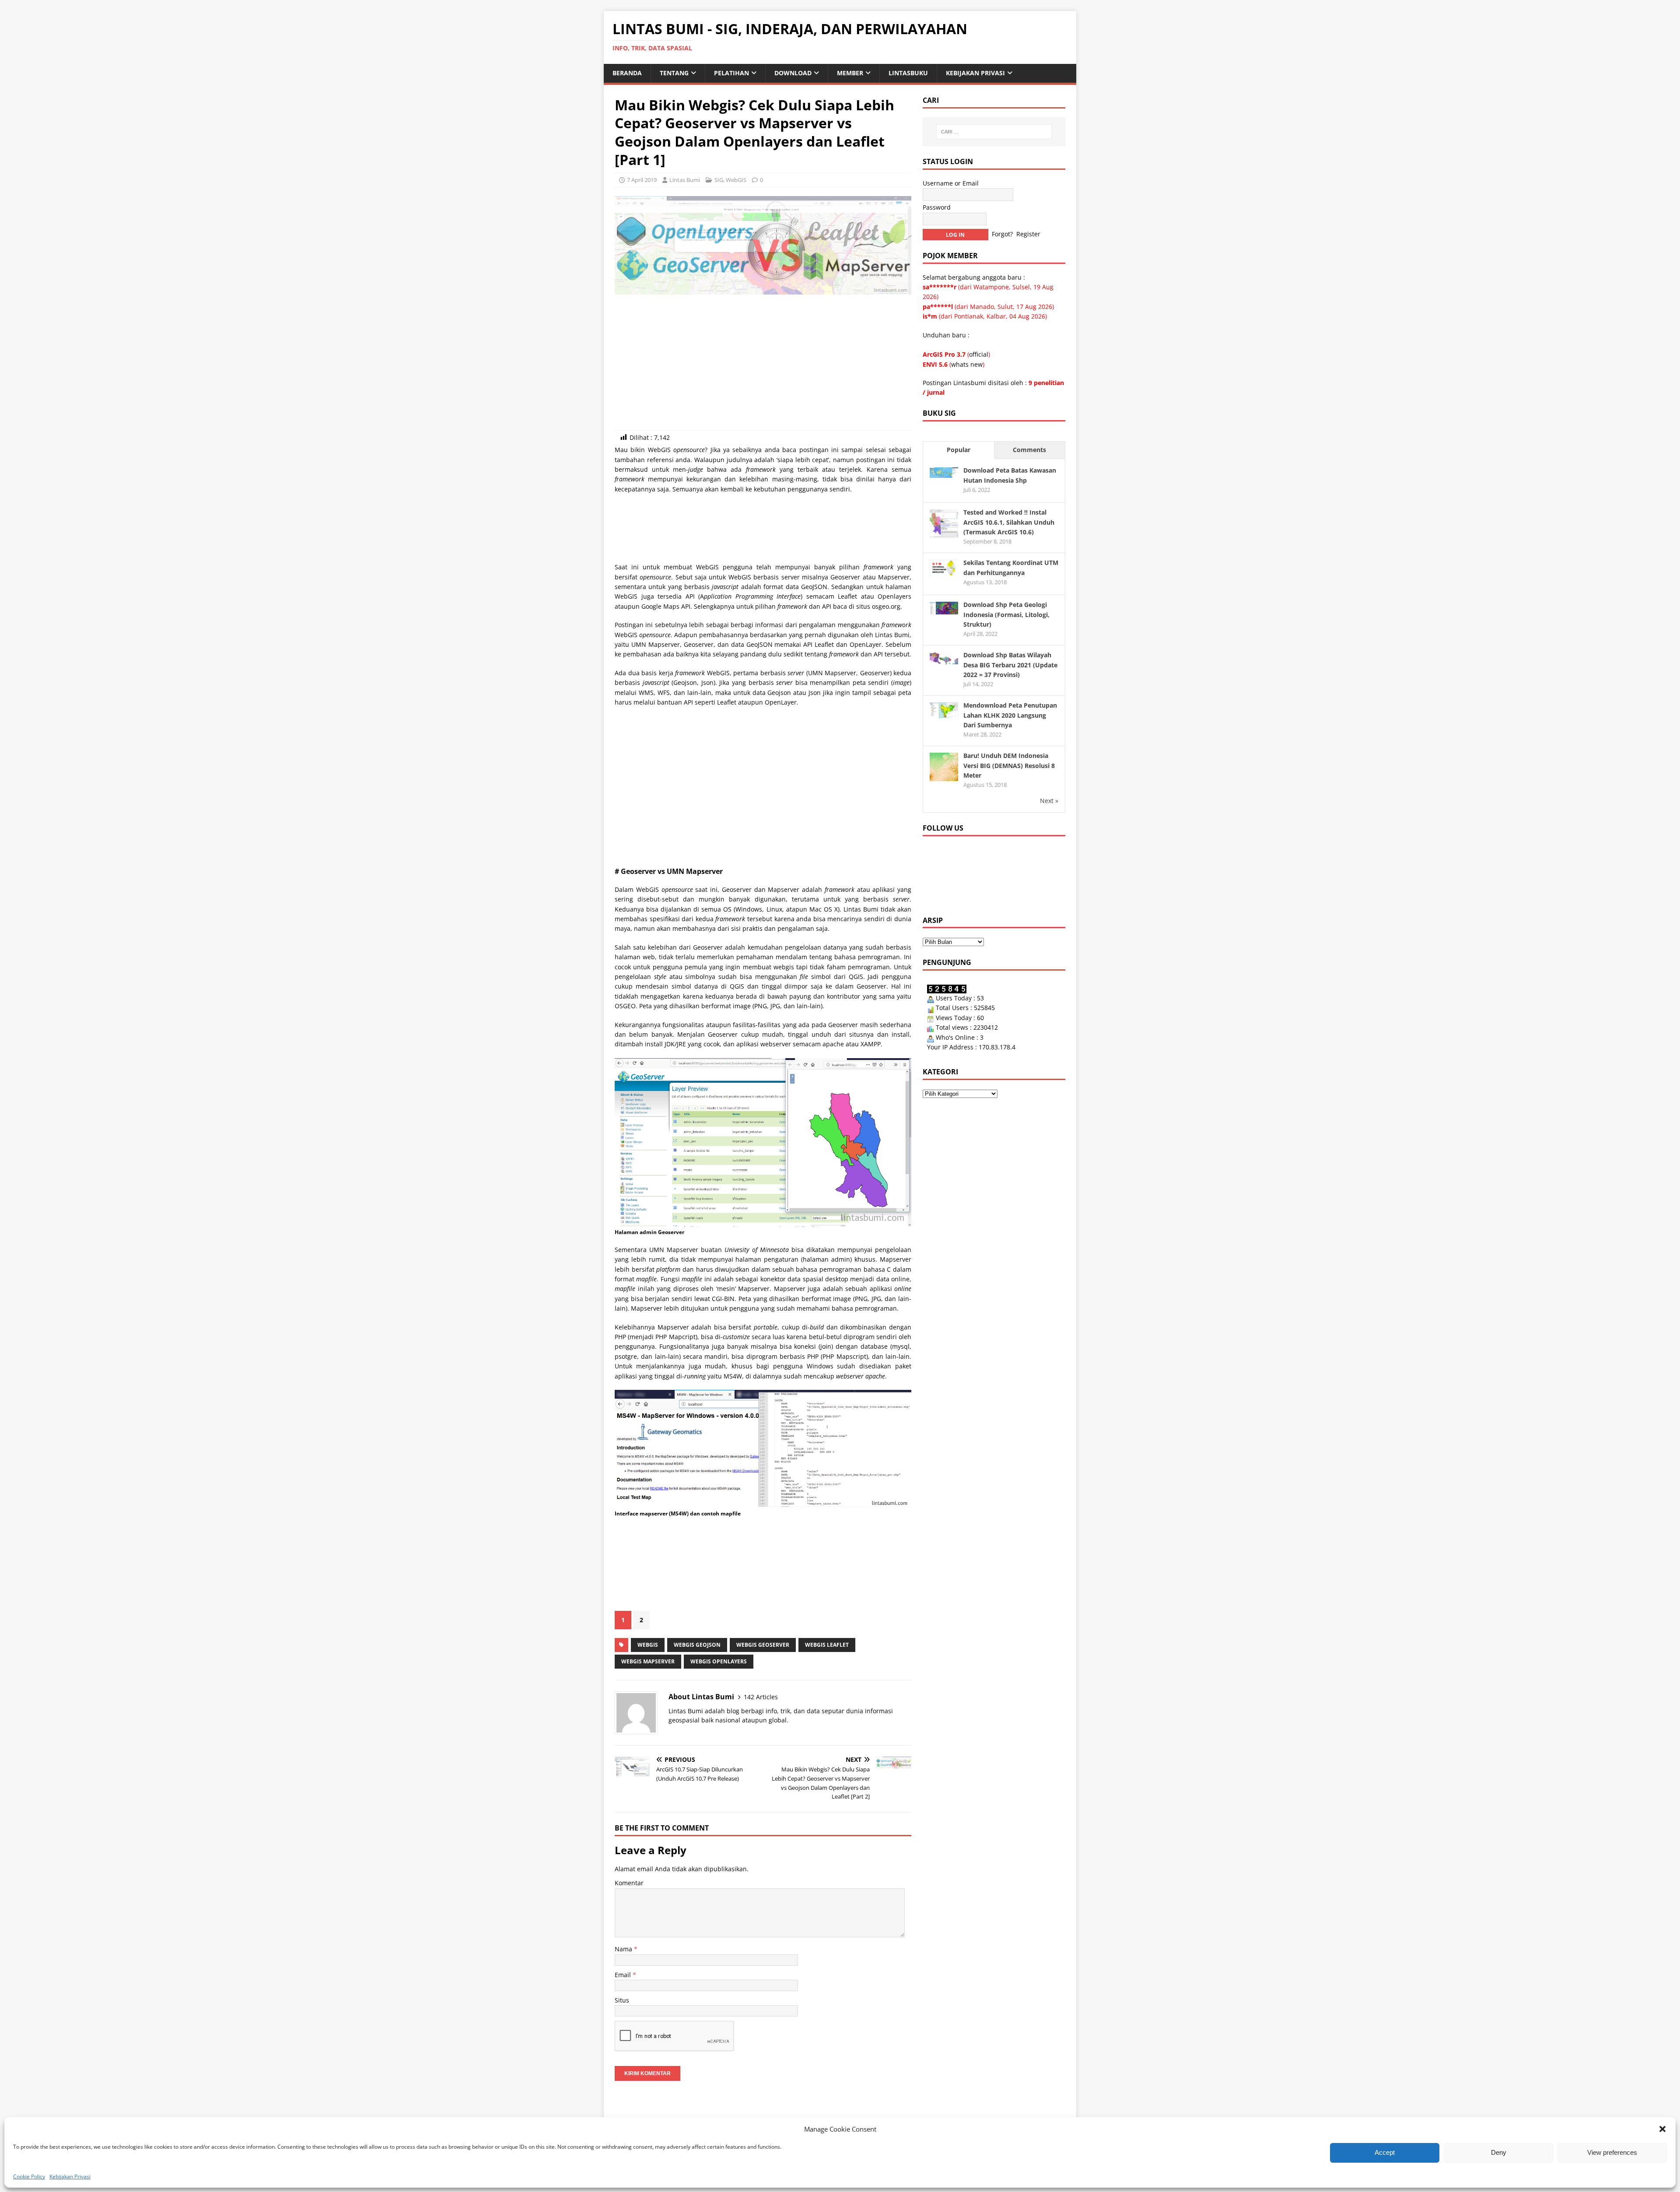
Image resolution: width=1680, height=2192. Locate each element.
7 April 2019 (642, 180)
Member (850, 73)
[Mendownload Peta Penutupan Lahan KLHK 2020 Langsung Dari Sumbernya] (944, 713)
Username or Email (951, 183)
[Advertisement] (763, 365)
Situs (622, 2000)
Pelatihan (731, 73)
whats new (967, 364)
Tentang (674, 73)
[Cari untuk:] (994, 132)
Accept (1385, 2152)
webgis (648, 1645)
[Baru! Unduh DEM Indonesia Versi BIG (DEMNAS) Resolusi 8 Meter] (944, 776)
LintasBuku (908, 73)
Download (793, 73)
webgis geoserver (763, 1645)
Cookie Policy (29, 2176)
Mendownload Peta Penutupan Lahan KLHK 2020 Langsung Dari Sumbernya (1010, 715)
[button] (1662, 2129)
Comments (1029, 450)
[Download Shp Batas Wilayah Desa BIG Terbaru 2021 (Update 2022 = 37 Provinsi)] (944, 659)
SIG (719, 180)
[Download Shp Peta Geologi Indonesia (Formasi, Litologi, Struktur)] (944, 609)
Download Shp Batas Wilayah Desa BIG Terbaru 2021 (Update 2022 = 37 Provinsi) (1010, 665)
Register (1028, 234)
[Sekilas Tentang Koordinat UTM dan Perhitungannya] (944, 572)
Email (624, 1975)
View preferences (1612, 2152)
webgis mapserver (648, 1661)
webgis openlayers (719, 1661)
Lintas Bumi (685, 180)
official (979, 354)
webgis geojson (697, 1645)
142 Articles (761, 1697)
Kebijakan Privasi (70, 2176)
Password (937, 207)
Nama (624, 1949)
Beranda (627, 73)
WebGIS (736, 180)
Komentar (629, 1883)
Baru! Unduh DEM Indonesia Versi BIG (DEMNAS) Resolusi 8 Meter (1009, 765)
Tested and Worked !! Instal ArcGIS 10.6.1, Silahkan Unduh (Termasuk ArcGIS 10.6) (1009, 522)
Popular (959, 450)
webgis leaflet (827, 1645)
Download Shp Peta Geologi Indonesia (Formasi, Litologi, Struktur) (1006, 614)
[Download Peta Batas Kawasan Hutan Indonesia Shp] (944, 472)
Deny (1499, 2152)
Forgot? (1002, 234)
